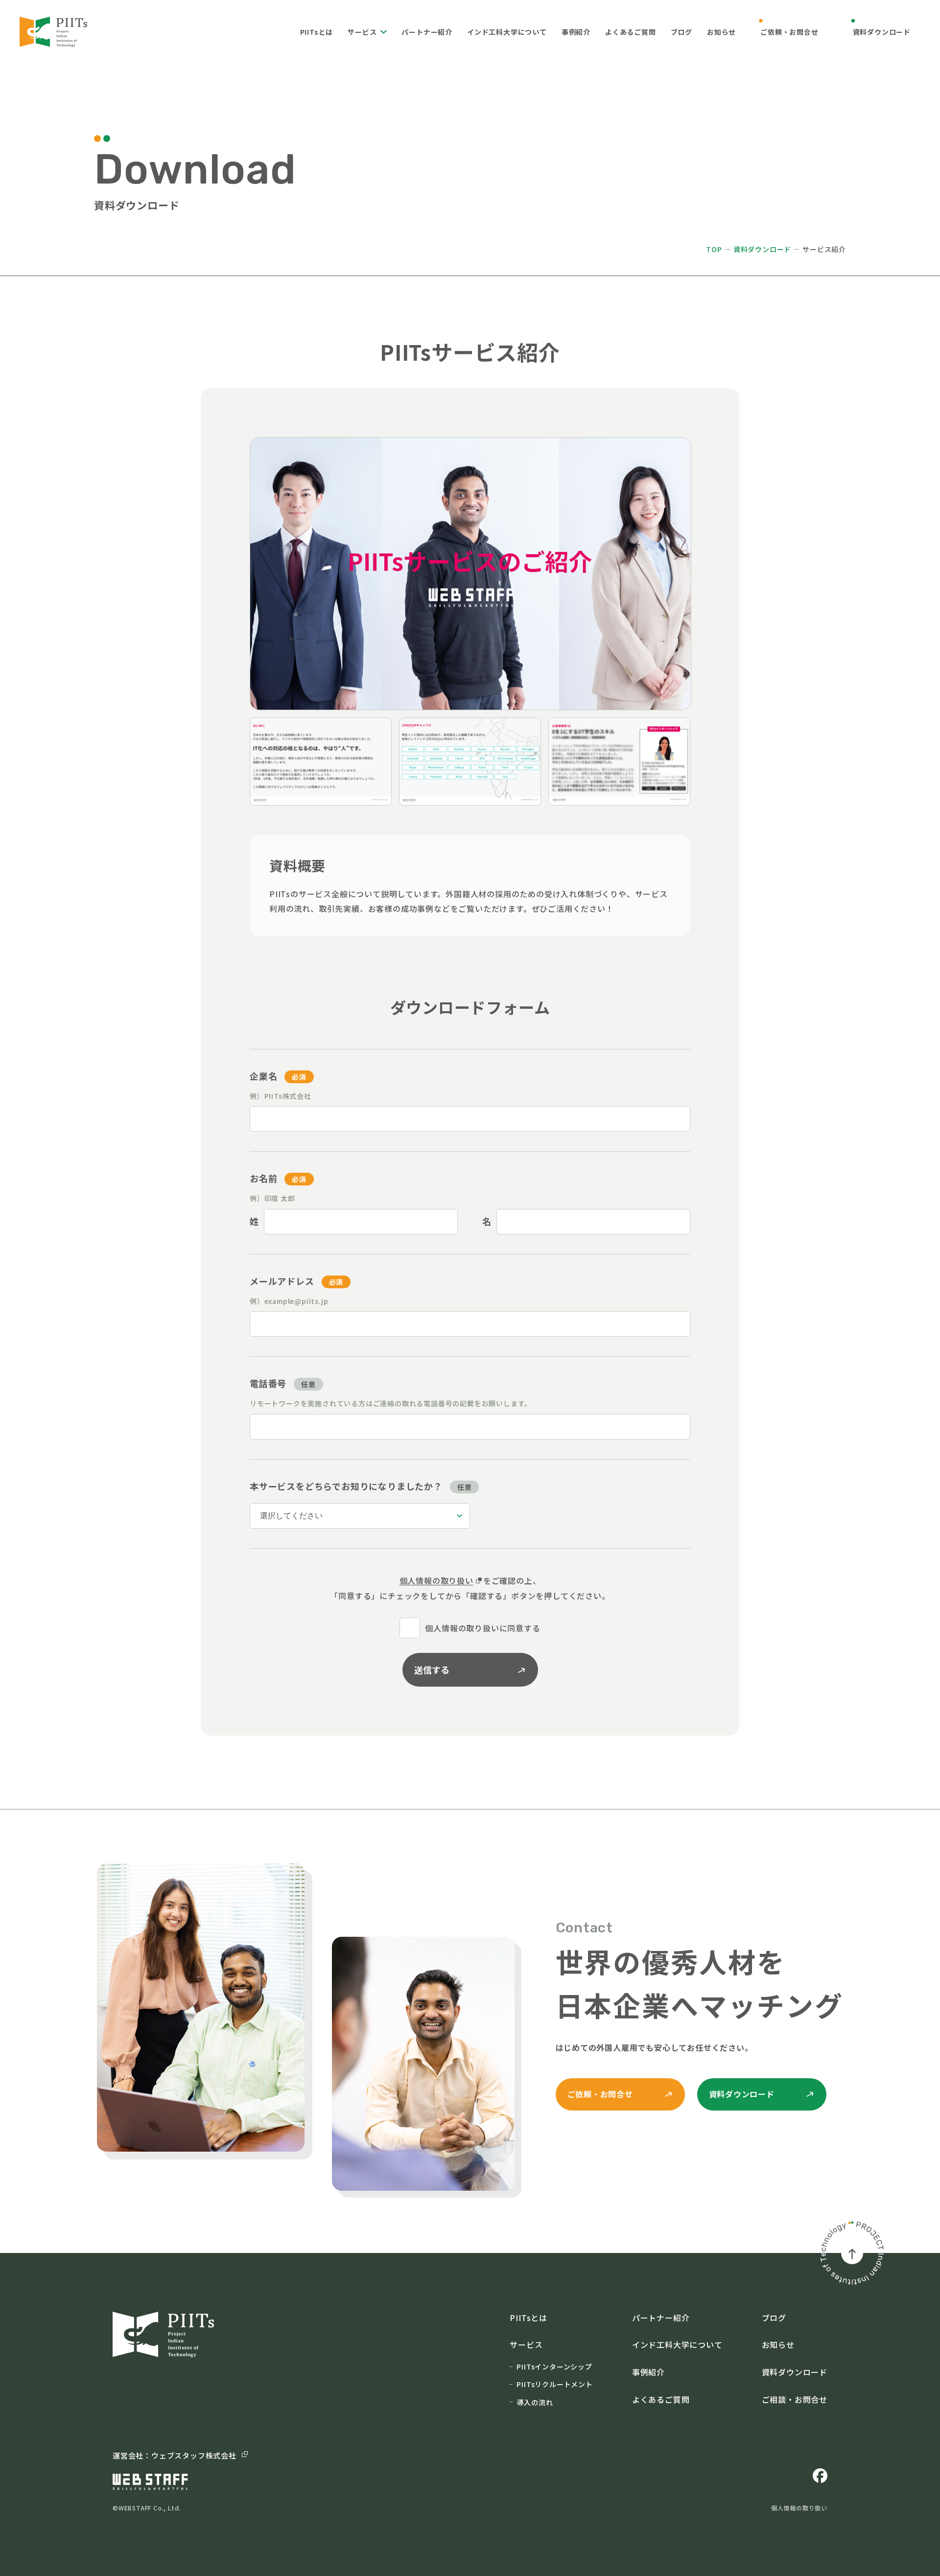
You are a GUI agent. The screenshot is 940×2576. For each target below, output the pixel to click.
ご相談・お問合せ (795, 2399)
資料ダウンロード (882, 32)
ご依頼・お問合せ (789, 32)
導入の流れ (535, 2402)
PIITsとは (317, 32)
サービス (362, 32)
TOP (714, 249)
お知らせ (721, 32)
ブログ (681, 32)
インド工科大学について (507, 32)
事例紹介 (576, 32)
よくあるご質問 (631, 32)
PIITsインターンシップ (554, 2367)
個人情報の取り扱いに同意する (482, 1628)
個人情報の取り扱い (436, 1580)
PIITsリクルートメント (554, 2384)
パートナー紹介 (427, 32)
